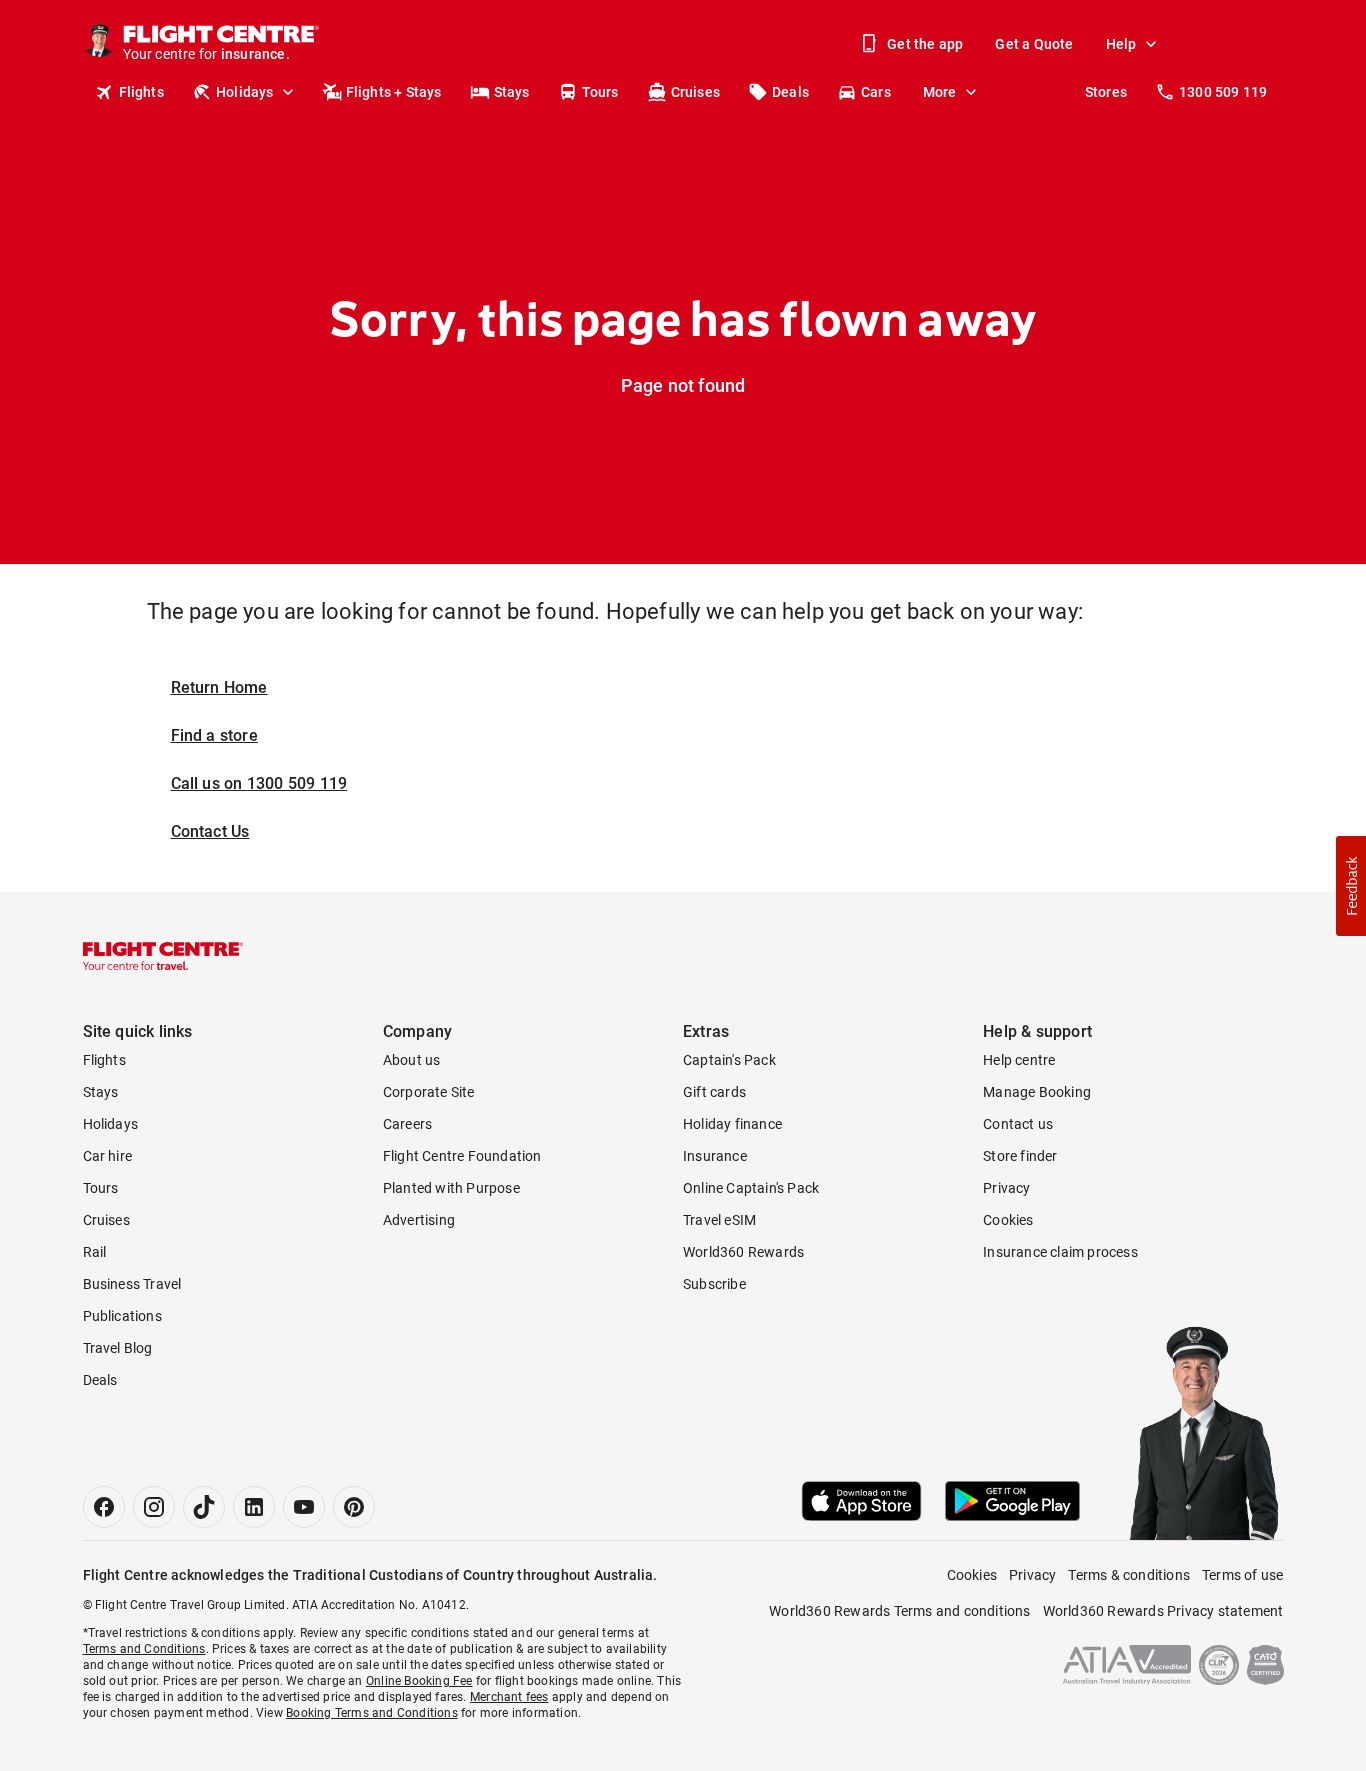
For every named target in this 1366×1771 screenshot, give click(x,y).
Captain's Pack (729, 1060)
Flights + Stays (394, 92)
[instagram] (154, 1507)
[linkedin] (254, 1507)
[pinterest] (354, 1507)
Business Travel (132, 1284)
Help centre (1019, 1060)
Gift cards (714, 1092)
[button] (1351, 886)
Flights (141, 92)
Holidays (245, 92)
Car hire (108, 1156)
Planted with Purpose (451, 1188)
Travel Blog (118, 1348)
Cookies (1008, 1220)
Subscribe (714, 1284)
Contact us (1018, 1124)
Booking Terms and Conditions (372, 1713)
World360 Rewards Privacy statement (1163, 1611)
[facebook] (104, 1507)
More (940, 92)
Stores (1106, 92)
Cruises (695, 92)
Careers (407, 1124)
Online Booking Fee (419, 1681)
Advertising (419, 1220)
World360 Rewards (743, 1252)
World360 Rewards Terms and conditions (899, 1611)
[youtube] (304, 1507)
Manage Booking (1037, 1092)
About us (412, 1060)
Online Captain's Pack (751, 1188)
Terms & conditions (1129, 1575)
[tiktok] (204, 1507)
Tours (600, 92)
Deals (790, 92)
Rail (95, 1252)
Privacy (1006, 1188)
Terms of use (1242, 1575)
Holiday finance (732, 1124)
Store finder (1020, 1156)
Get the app (925, 44)
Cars (876, 92)
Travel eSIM (719, 1220)
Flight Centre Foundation (462, 1156)
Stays (512, 92)
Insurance (715, 1156)
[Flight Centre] (163, 956)
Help (1121, 44)
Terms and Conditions (144, 1649)
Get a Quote (1034, 44)
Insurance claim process (1060, 1252)
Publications (122, 1316)
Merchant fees (509, 1697)
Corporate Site (429, 1092)
